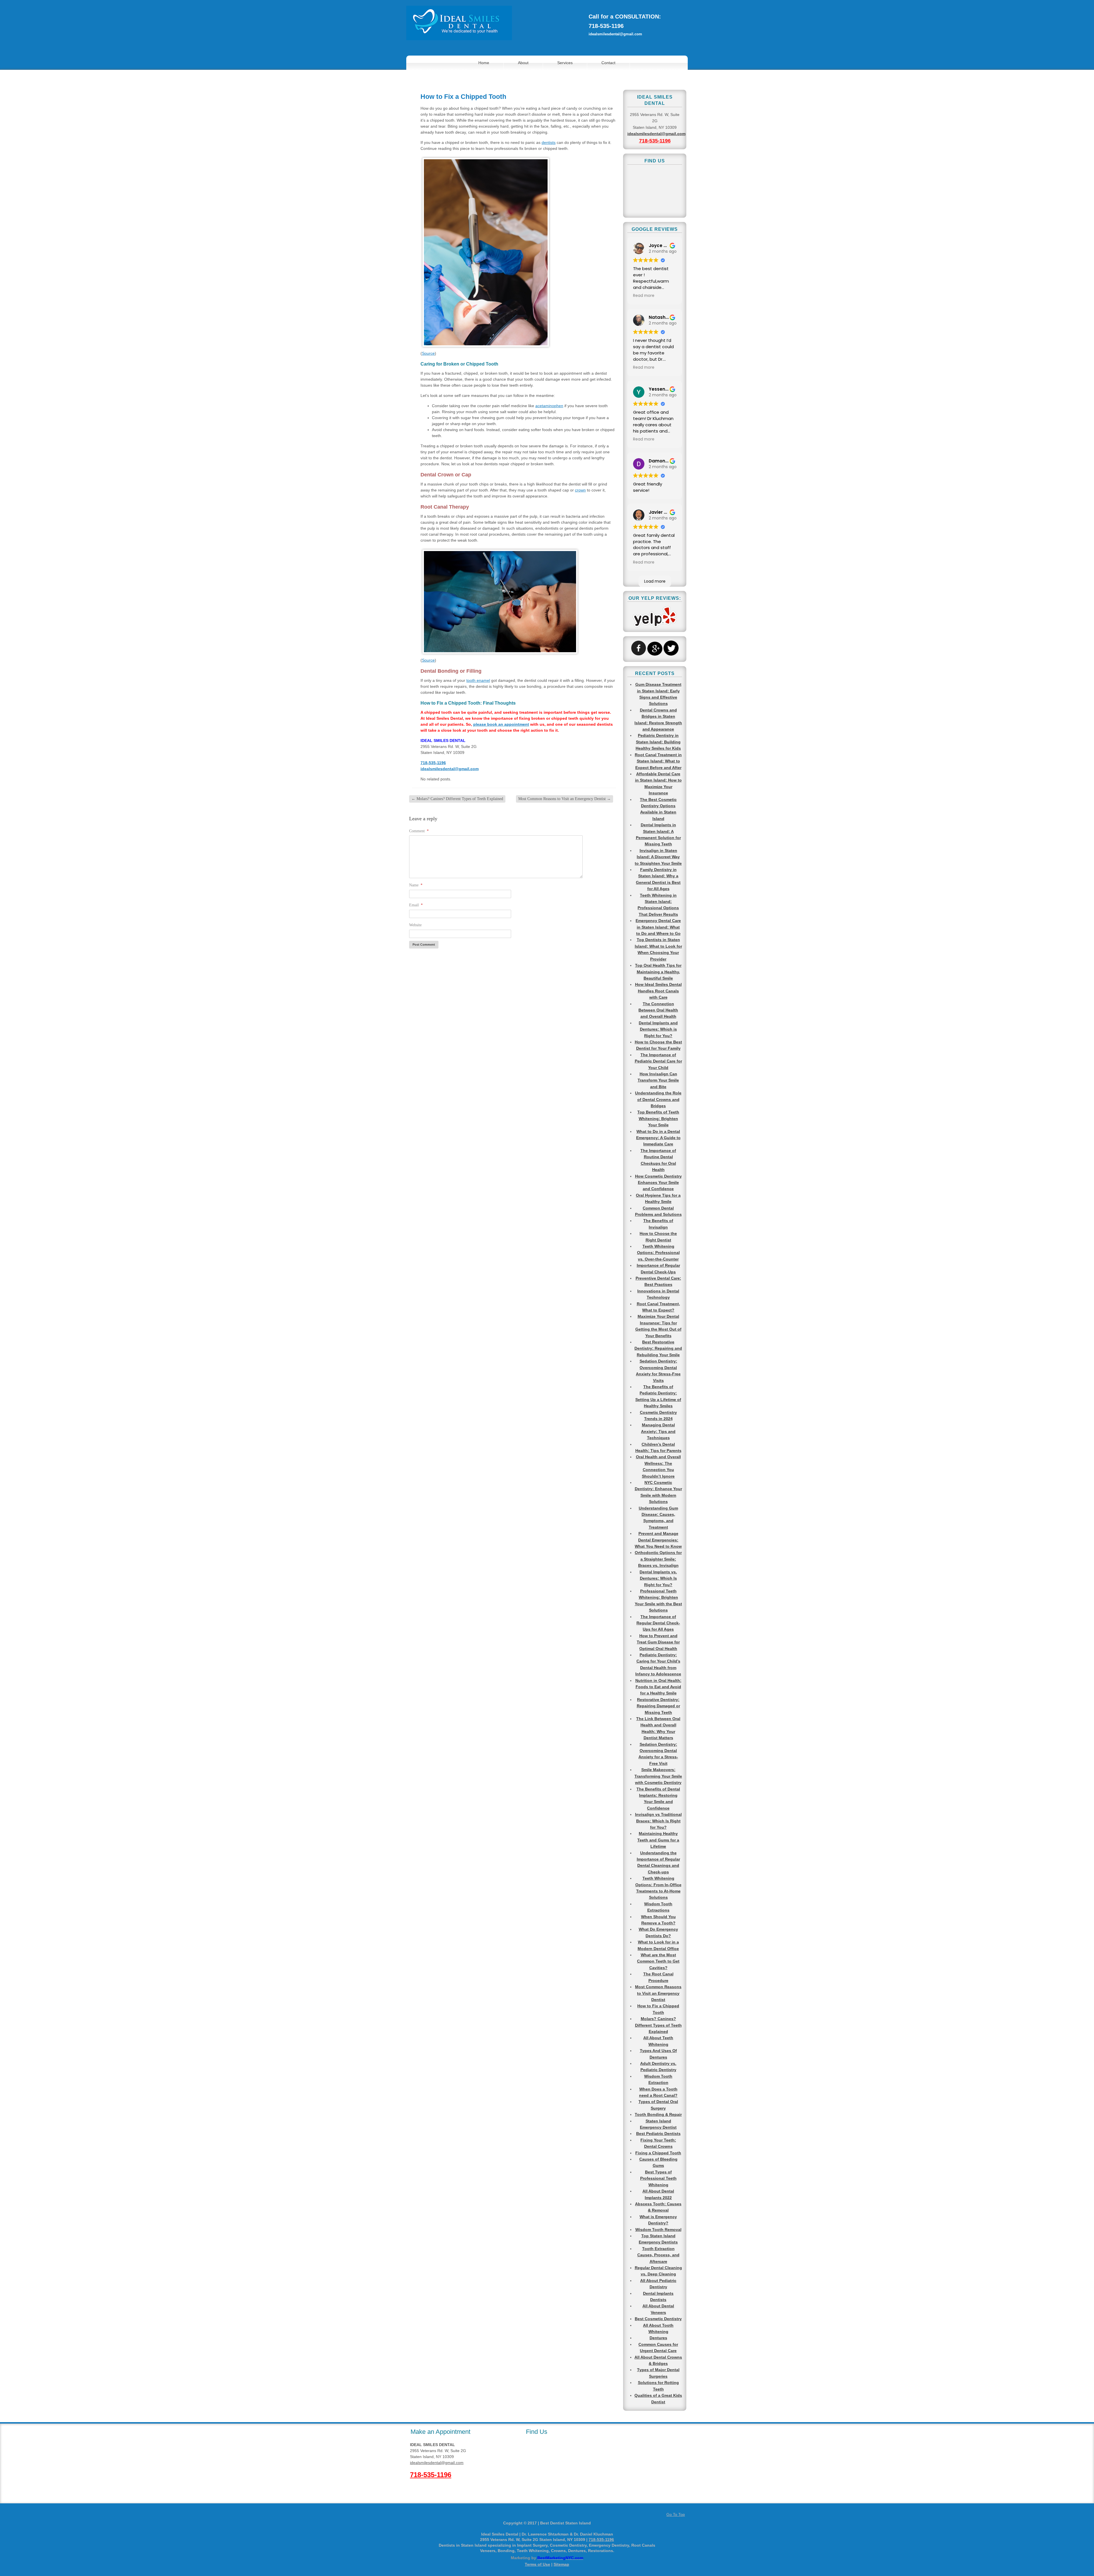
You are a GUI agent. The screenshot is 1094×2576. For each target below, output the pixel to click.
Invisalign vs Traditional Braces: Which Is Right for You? (658, 1821)
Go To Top (676, 2514)
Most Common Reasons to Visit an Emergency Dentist (565, 799)
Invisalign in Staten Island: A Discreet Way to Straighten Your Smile (658, 857)
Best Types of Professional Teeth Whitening (658, 2178)
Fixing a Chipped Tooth (658, 2153)
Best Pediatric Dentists (658, 2134)
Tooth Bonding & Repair (658, 2114)
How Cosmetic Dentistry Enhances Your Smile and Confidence (658, 1183)
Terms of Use (537, 2564)
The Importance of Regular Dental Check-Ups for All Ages (658, 1623)
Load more (655, 581)
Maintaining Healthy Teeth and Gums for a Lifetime (658, 1840)
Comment (419, 831)
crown (580, 490)
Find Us (537, 2432)
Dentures (658, 2338)
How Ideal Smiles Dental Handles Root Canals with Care (658, 991)
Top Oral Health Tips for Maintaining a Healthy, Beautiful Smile (658, 972)
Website (415, 925)
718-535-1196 (606, 26)
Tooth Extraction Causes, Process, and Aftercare (658, 2255)
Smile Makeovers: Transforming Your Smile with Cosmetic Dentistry (658, 1776)
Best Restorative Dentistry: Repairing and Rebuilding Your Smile (658, 1348)
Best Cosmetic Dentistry (658, 2319)
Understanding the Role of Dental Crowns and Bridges (658, 1099)
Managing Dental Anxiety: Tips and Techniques (658, 1431)
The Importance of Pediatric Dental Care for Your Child (658, 1061)
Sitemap (561, 2564)
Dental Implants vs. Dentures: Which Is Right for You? (658, 1578)
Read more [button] (644, 296)
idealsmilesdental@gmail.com (615, 34)
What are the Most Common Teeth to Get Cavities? (658, 1961)
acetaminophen (549, 406)
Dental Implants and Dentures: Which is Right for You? (658, 1029)
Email (416, 905)
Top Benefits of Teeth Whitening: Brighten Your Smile (658, 1118)
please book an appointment (501, 724)
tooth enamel (478, 680)
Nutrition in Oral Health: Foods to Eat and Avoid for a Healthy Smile (658, 1687)
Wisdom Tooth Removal (658, 2230)
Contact (608, 63)
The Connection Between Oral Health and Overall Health (658, 1010)
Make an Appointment (440, 2432)
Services (565, 63)
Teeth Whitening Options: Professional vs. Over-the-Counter (658, 1253)
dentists (549, 142)
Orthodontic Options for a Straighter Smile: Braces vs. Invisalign (658, 1559)
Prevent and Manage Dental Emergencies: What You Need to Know (658, 1540)
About (523, 63)
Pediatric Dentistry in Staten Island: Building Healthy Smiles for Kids (658, 742)
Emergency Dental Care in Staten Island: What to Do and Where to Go (658, 927)
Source (428, 353)
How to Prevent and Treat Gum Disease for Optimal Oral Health (658, 1642)
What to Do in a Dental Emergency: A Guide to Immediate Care (658, 1138)
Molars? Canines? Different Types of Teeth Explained (457, 799)
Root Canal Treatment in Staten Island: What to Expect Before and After (658, 761)
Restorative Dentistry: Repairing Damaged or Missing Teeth (658, 1706)
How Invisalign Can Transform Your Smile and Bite (658, 1080)
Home (484, 63)
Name (416, 885)
